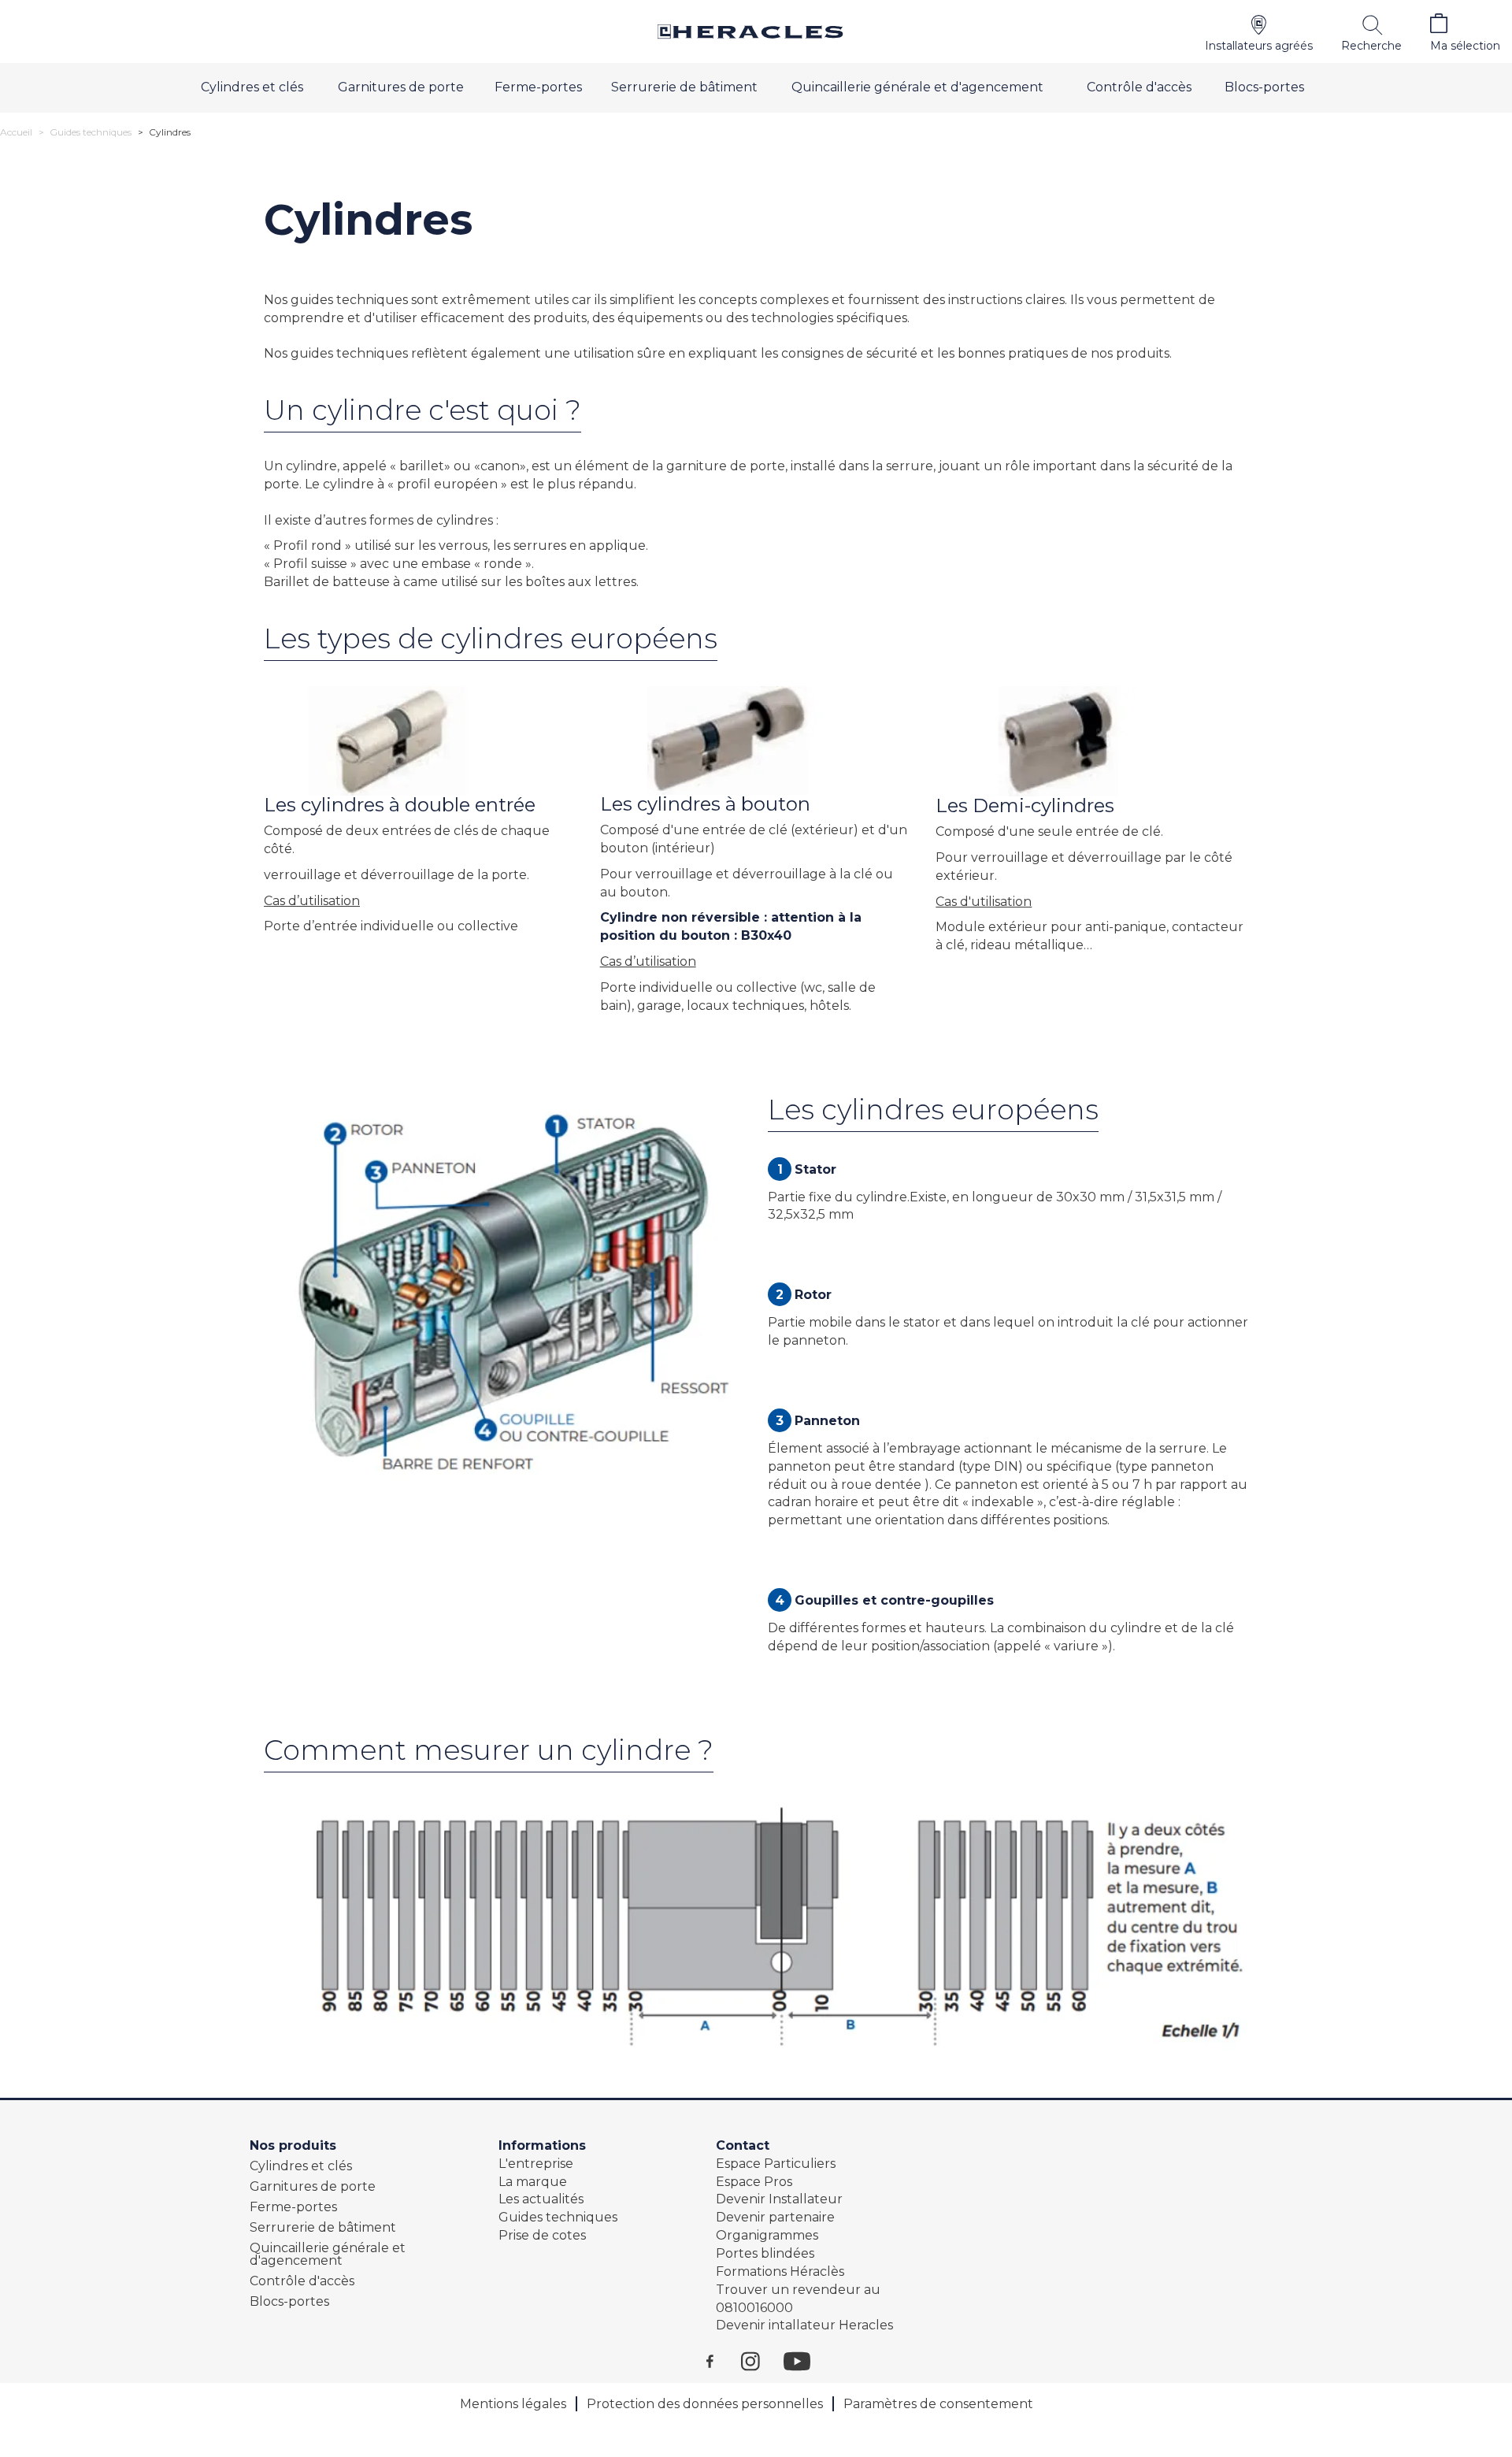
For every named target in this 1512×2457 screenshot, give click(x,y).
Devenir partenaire (775, 2217)
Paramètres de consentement (938, 2404)
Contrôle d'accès (1139, 87)
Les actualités (541, 2199)
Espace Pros (754, 2182)
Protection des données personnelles (705, 2404)
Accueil (16, 132)
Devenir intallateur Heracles (804, 2325)
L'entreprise (536, 2164)
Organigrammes (767, 2235)
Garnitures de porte (401, 87)
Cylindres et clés (252, 87)
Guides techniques (91, 132)
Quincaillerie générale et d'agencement (917, 87)
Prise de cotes (542, 2235)
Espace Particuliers (776, 2164)
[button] (1259, 32)
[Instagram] (762, 2361)
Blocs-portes (1264, 87)
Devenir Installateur (779, 2199)
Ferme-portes (538, 87)
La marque (533, 2182)
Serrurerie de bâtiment (684, 87)
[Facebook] (724, 2361)
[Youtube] (805, 2361)
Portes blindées (765, 2253)
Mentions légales (513, 2404)
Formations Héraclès (780, 2271)
